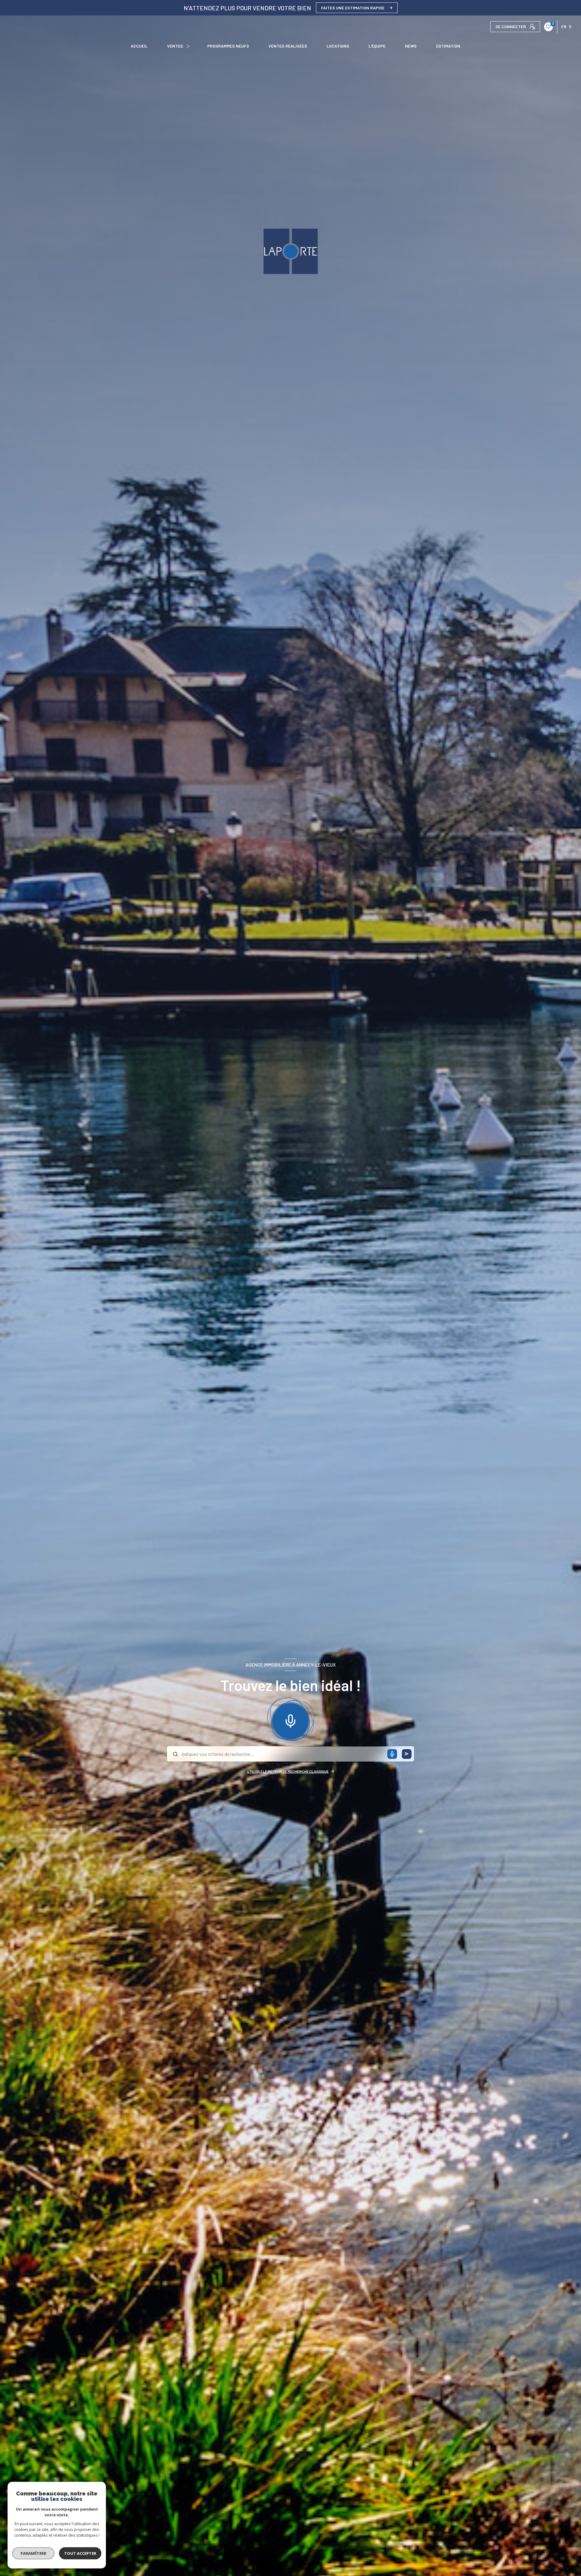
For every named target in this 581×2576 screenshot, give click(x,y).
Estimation (448, 46)
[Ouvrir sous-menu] (189, 46)
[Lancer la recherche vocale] (290, 1720)
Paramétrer (33, 2553)
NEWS (411, 46)
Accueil (139, 46)
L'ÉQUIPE (377, 46)
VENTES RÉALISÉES (288, 46)
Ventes (175, 46)
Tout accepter (80, 2553)
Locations (338, 46)
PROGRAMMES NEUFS (228, 46)
